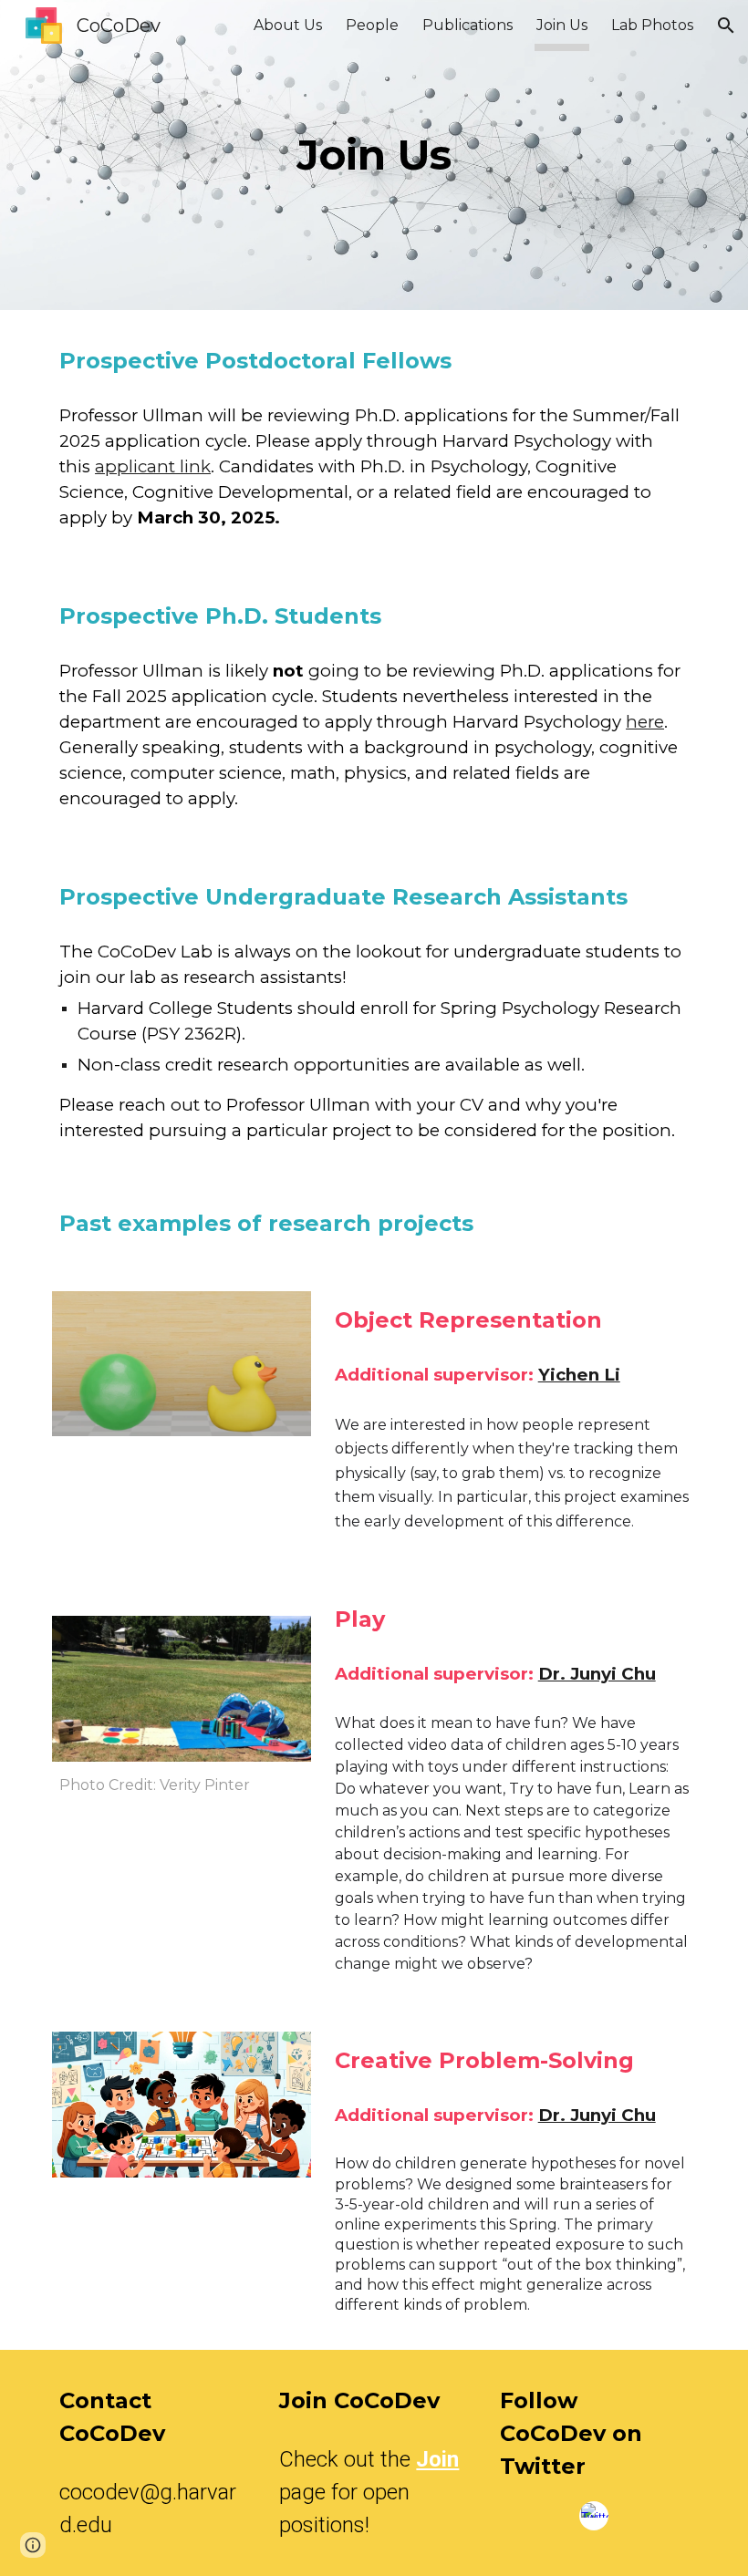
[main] (374, 155)
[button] (726, 26)
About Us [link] (288, 25)
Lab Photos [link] (652, 25)
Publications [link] (467, 25)
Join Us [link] (562, 25)
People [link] (372, 25)
